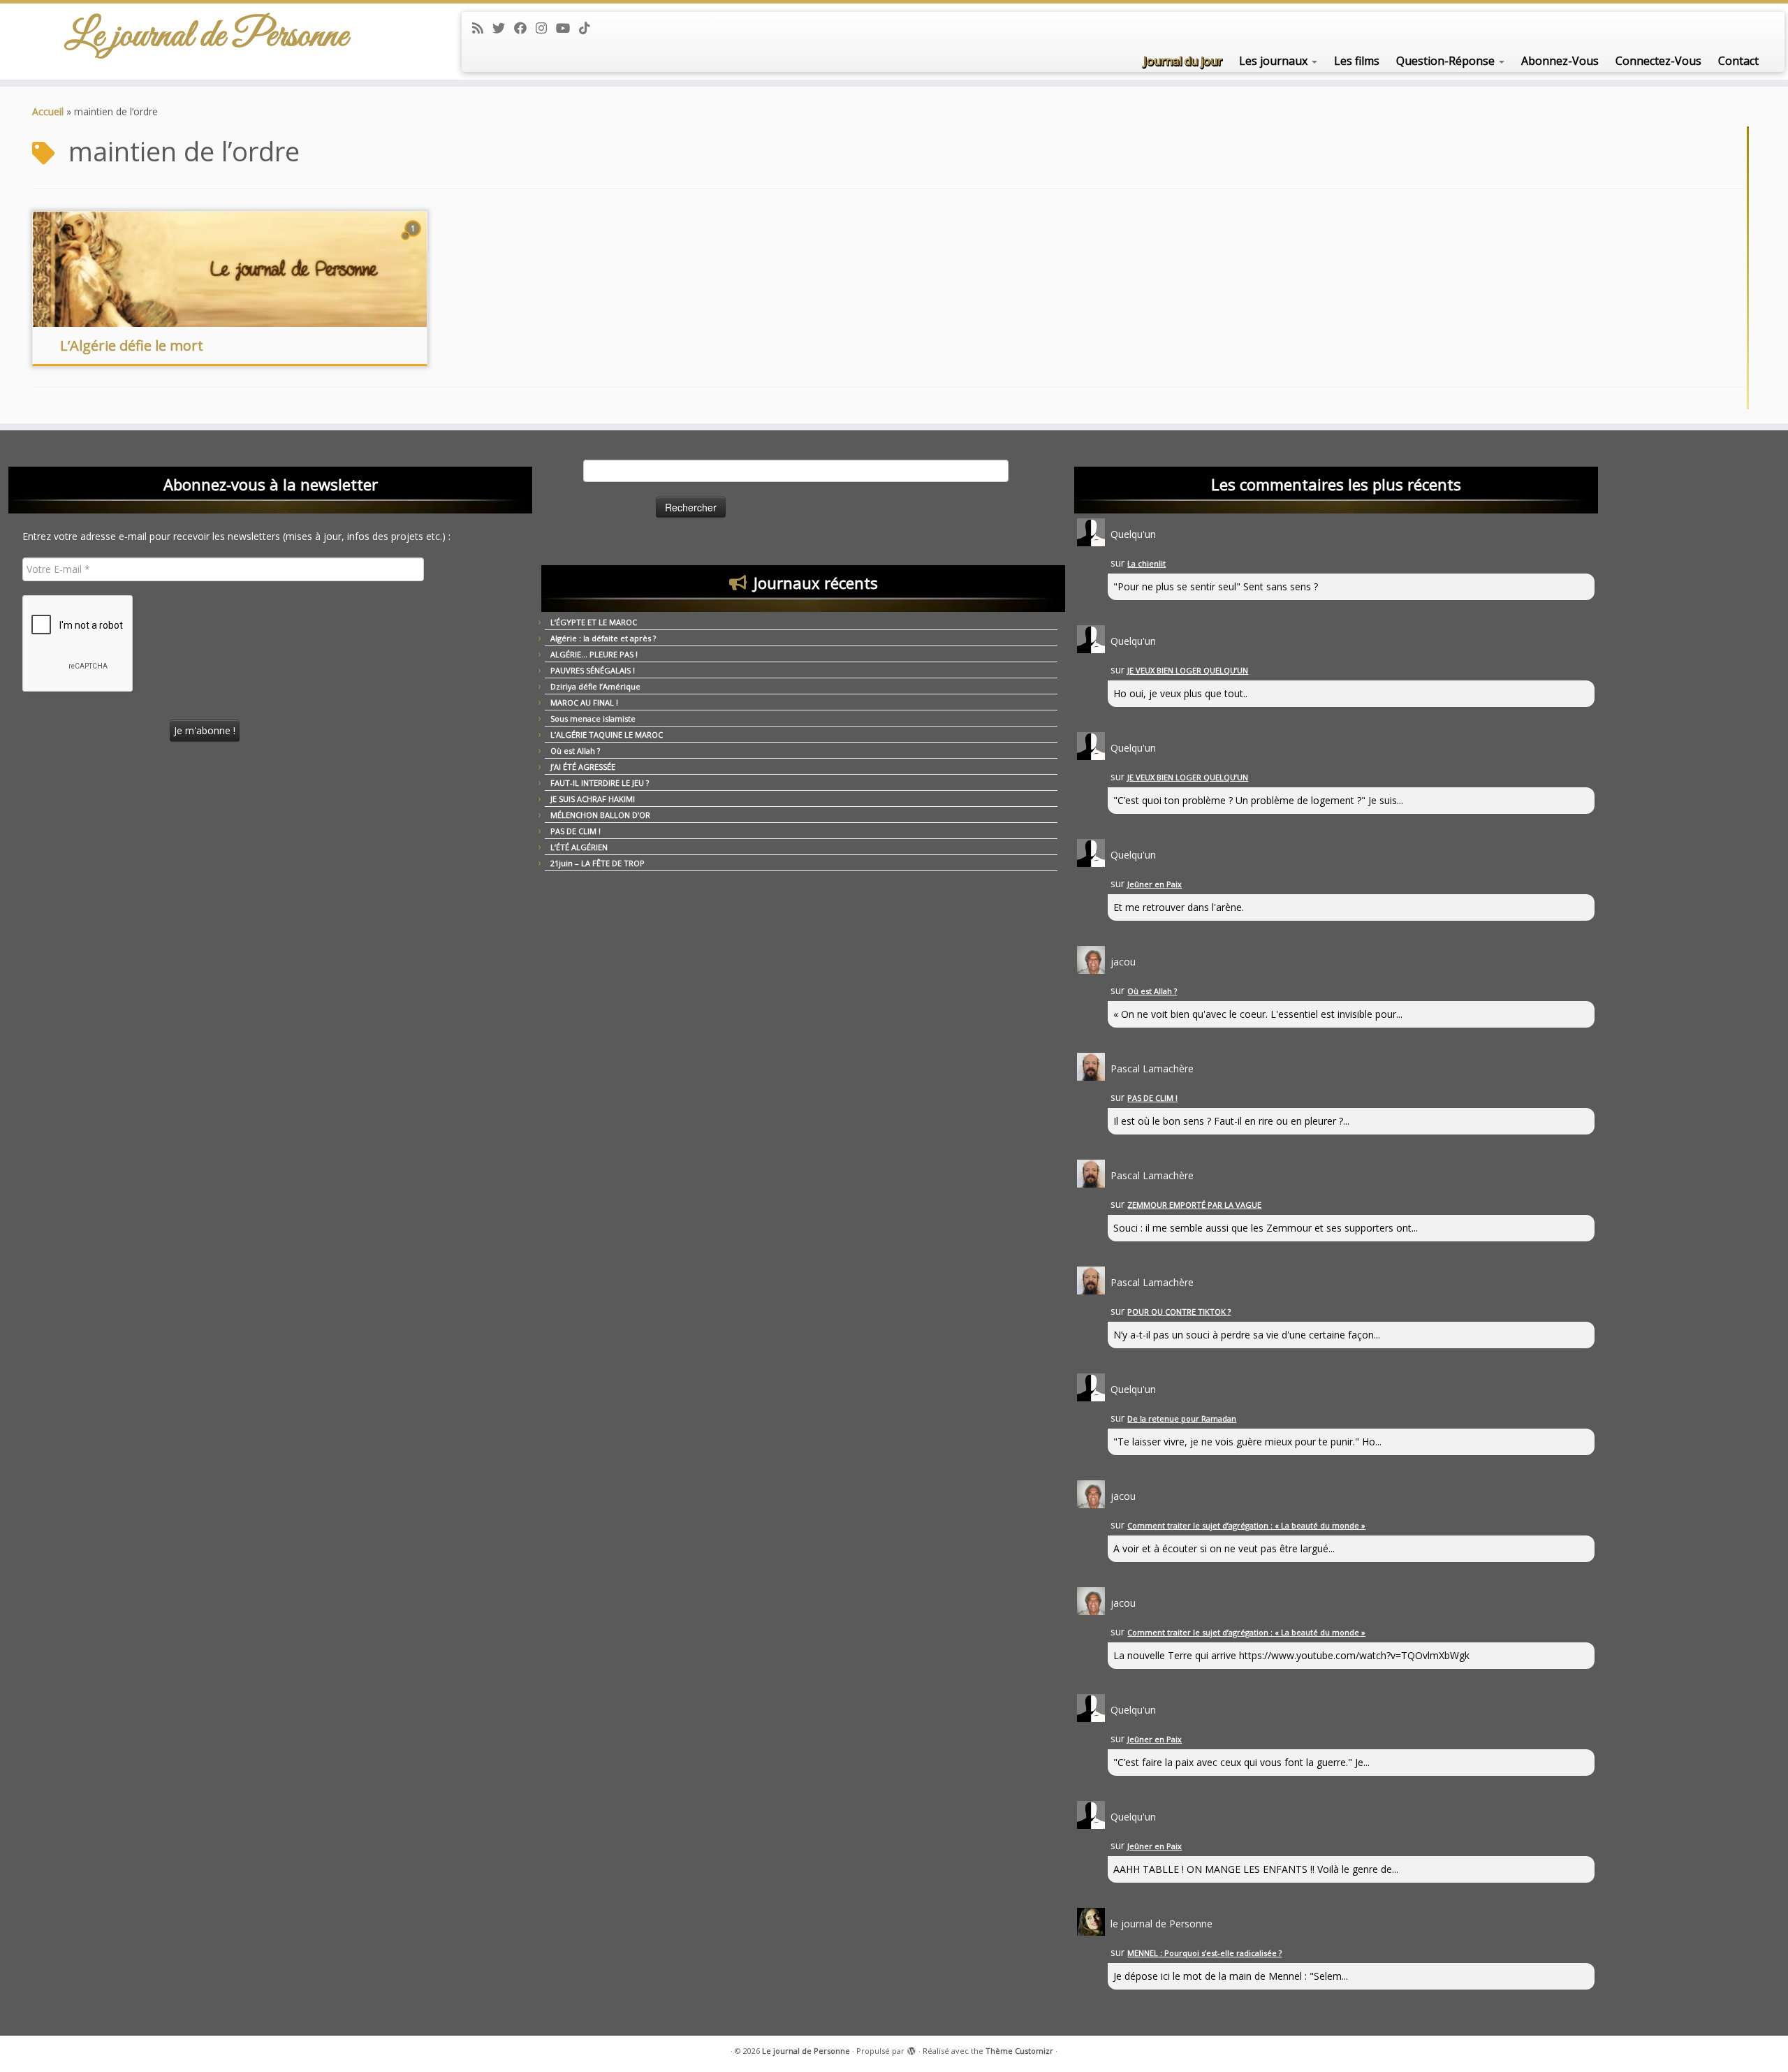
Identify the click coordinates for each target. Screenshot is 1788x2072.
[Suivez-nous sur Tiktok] (589, 28)
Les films (1357, 61)
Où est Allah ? (575, 751)
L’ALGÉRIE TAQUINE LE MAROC (607, 735)
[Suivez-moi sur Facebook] (525, 28)
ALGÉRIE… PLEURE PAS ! (594, 654)
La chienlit (1146, 563)
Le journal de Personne (206, 36)
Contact (1738, 61)
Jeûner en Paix (1155, 884)
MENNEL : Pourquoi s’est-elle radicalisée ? (1204, 1953)
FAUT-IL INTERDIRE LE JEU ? (600, 783)
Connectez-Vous (1658, 61)
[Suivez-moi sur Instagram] (546, 28)
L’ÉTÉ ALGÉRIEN (579, 847)
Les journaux (1275, 61)
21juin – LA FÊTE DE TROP (598, 863)
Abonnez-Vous (1560, 61)
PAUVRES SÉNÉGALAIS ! (593, 670)
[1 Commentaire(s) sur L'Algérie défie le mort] (414, 241)
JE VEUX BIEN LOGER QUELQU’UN (1188, 670)
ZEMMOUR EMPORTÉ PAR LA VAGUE (1194, 1205)
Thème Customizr (1019, 2051)
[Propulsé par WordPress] (911, 2048)
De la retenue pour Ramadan (1182, 1418)
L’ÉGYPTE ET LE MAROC (594, 622)
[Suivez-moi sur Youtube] (567, 28)
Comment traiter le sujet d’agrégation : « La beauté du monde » (1246, 1525)
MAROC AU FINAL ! (584, 702)
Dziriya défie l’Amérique (595, 686)
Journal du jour (1183, 61)
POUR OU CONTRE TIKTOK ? (1179, 1312)
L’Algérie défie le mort (132, 345)
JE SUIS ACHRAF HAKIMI (593, 799)
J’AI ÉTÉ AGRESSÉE (583, 767)
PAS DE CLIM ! (576, 831)
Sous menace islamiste (593, 718)
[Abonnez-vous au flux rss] (482, 28)
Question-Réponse (1447, 61)
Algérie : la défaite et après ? (603, 638)
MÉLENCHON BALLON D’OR (600, 815)
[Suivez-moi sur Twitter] (503, 28)
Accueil (48, 111)
